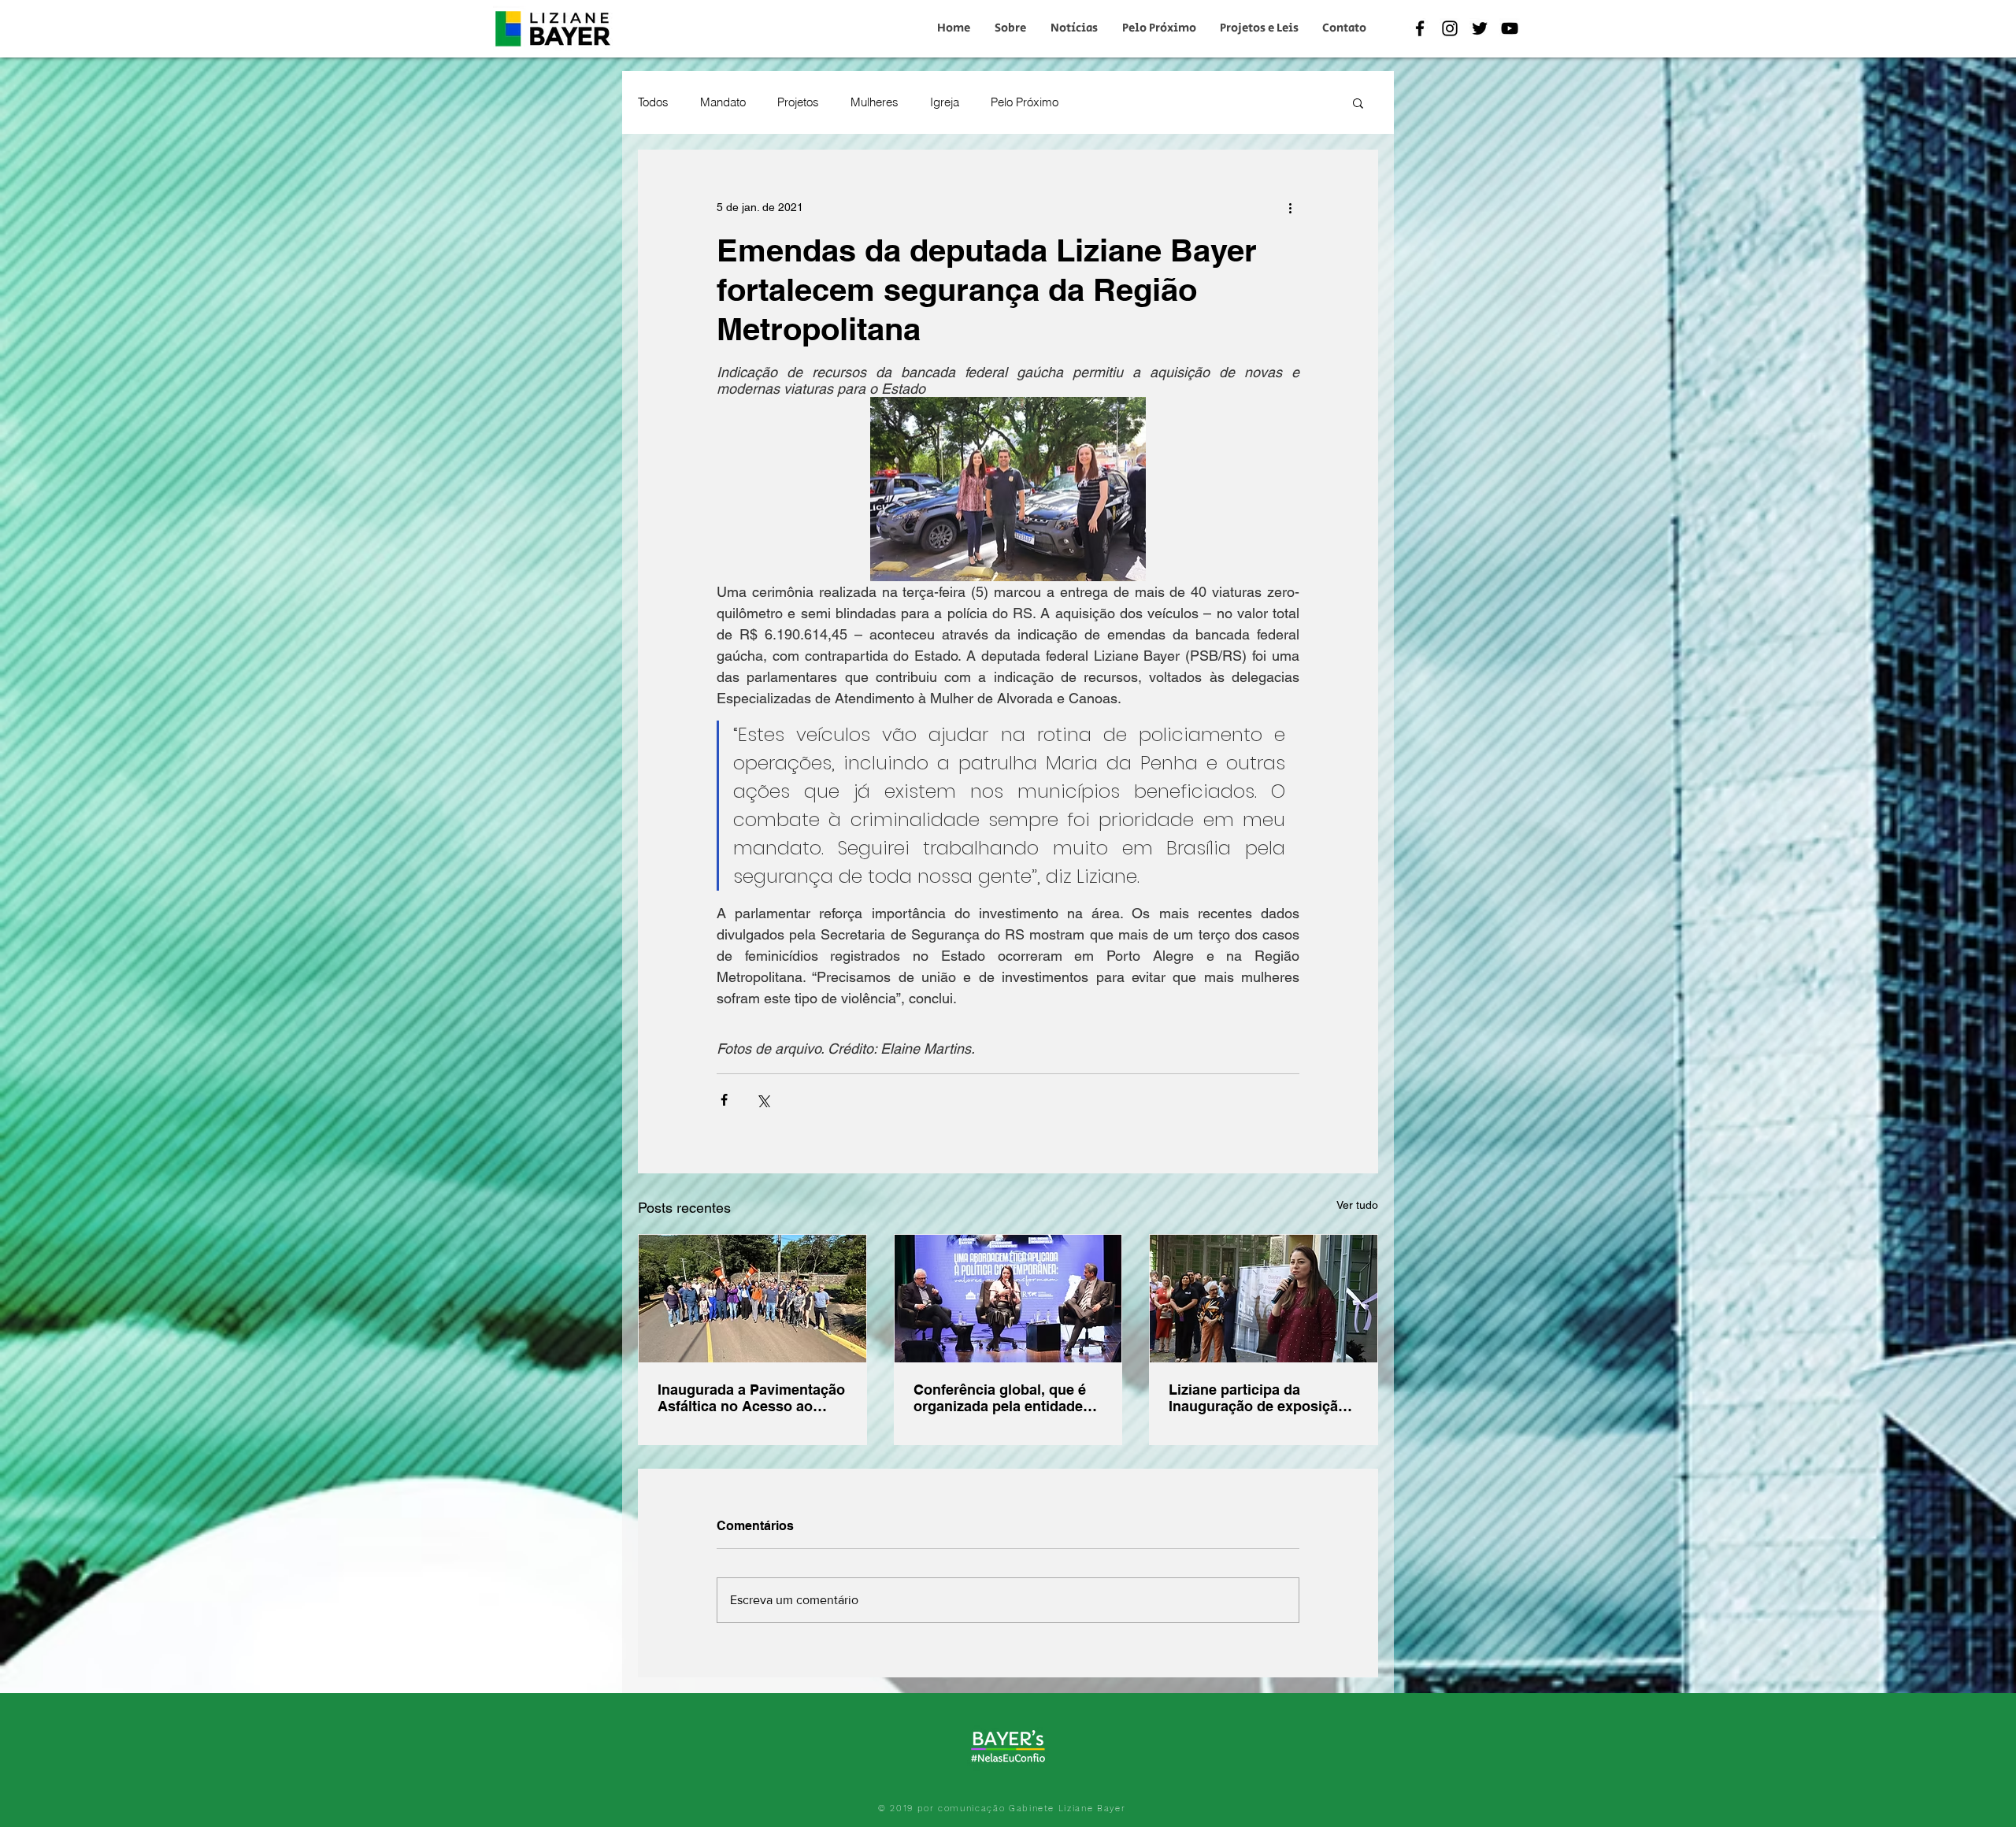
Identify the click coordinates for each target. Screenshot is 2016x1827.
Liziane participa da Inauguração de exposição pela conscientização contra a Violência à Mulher (1263, 1398)
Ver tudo (1357, 1205)
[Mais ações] (1290, 207)
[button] (1358, 102)
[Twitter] (1480, 28)
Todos (653, 102)
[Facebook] (1420, 28)
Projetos (798, 102)
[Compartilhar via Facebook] (724, 1100)
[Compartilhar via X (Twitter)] (763, 1100)
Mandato (723, 102)
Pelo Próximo (1025, 102)
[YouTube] (1510, 28)
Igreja (945, 102)
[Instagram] (1450, 28)
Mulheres (875, 102)
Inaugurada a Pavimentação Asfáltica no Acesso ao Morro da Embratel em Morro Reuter (751, 1398)
